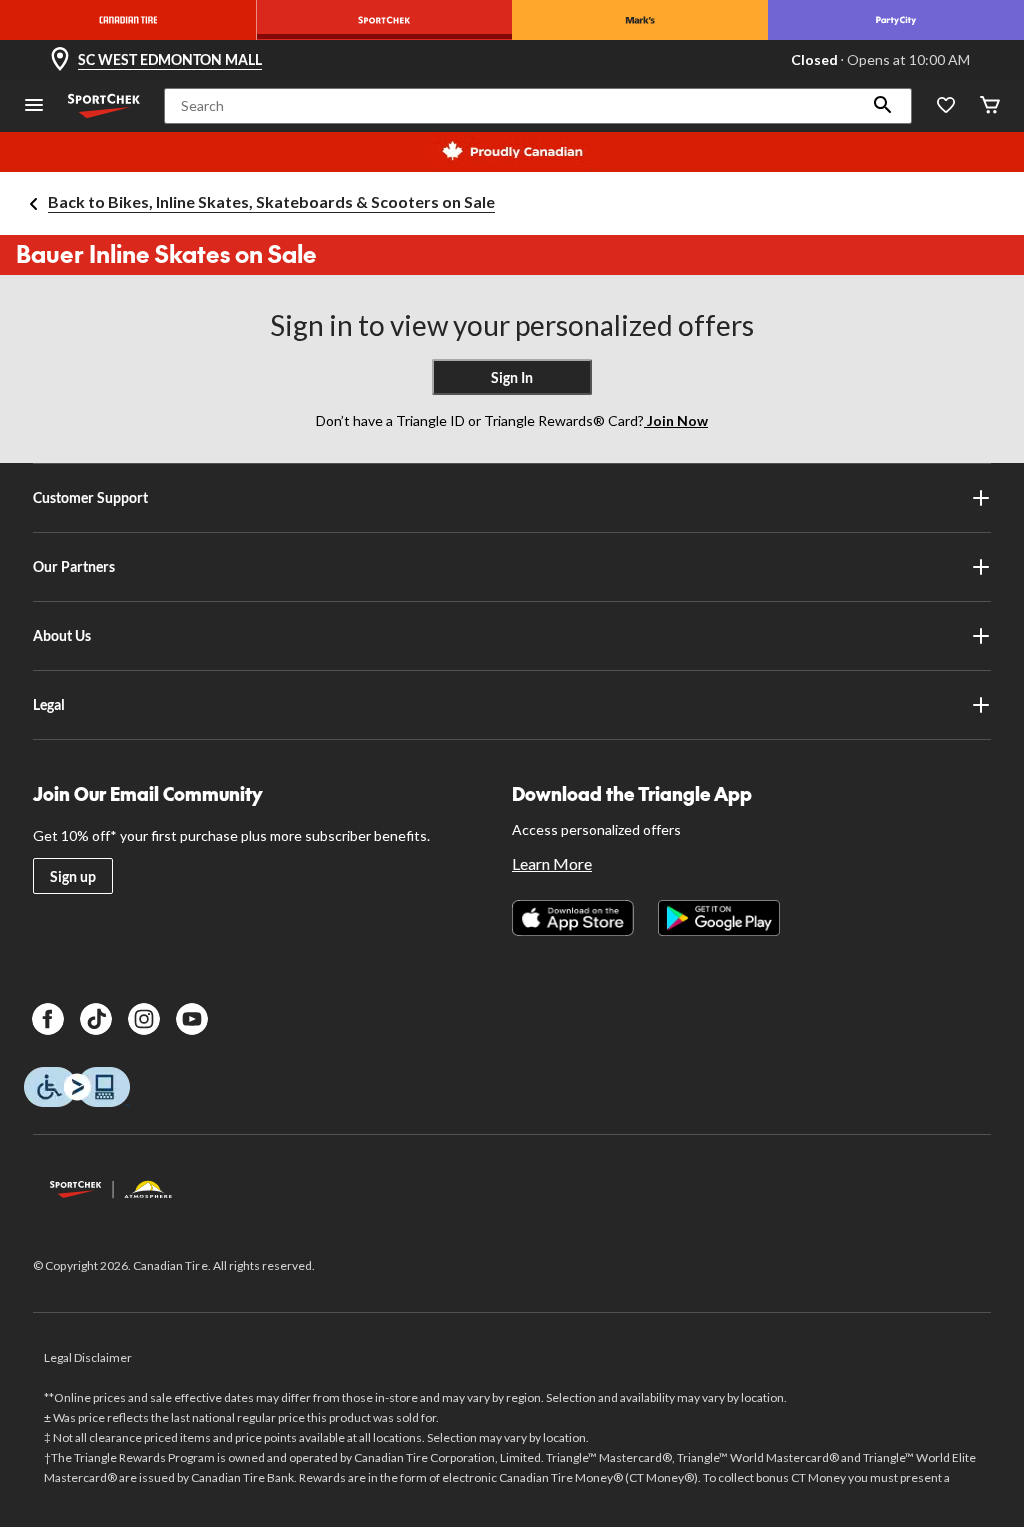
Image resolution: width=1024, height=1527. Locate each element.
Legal (49, 704)
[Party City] (896, 20)
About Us (62, 635)
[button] (883, 106)
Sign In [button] (512, 377)
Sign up (73, 876)
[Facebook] (48, 1019)
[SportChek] (384, 20)
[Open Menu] (34, 106)
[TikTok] (96, 1019)
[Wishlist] (946, 106)
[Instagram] (144, 1019)
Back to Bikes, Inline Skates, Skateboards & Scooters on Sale (271, 201)
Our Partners (74, 566)
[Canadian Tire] (128, 20)
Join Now (676, 420)
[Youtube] (192, 1019)
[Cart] (990, 106)
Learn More (552, 863)
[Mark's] (640, 20)
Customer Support (90, 497)
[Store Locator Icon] (60, 60)
